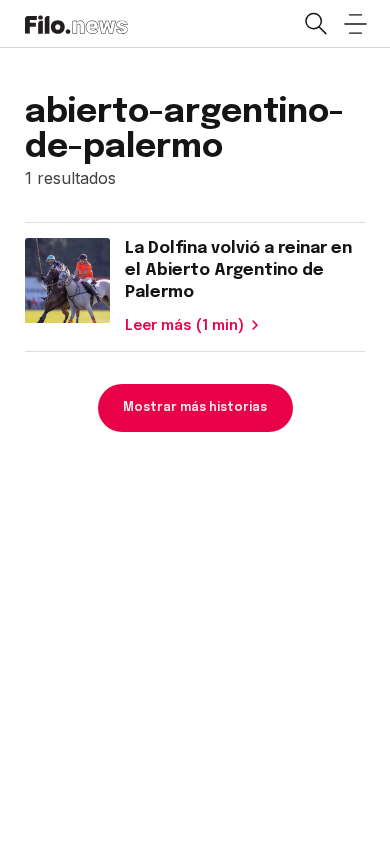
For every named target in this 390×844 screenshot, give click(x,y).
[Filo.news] (76, 23)
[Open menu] (355, 24)
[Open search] (315, 24)
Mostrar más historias (195, 408)
